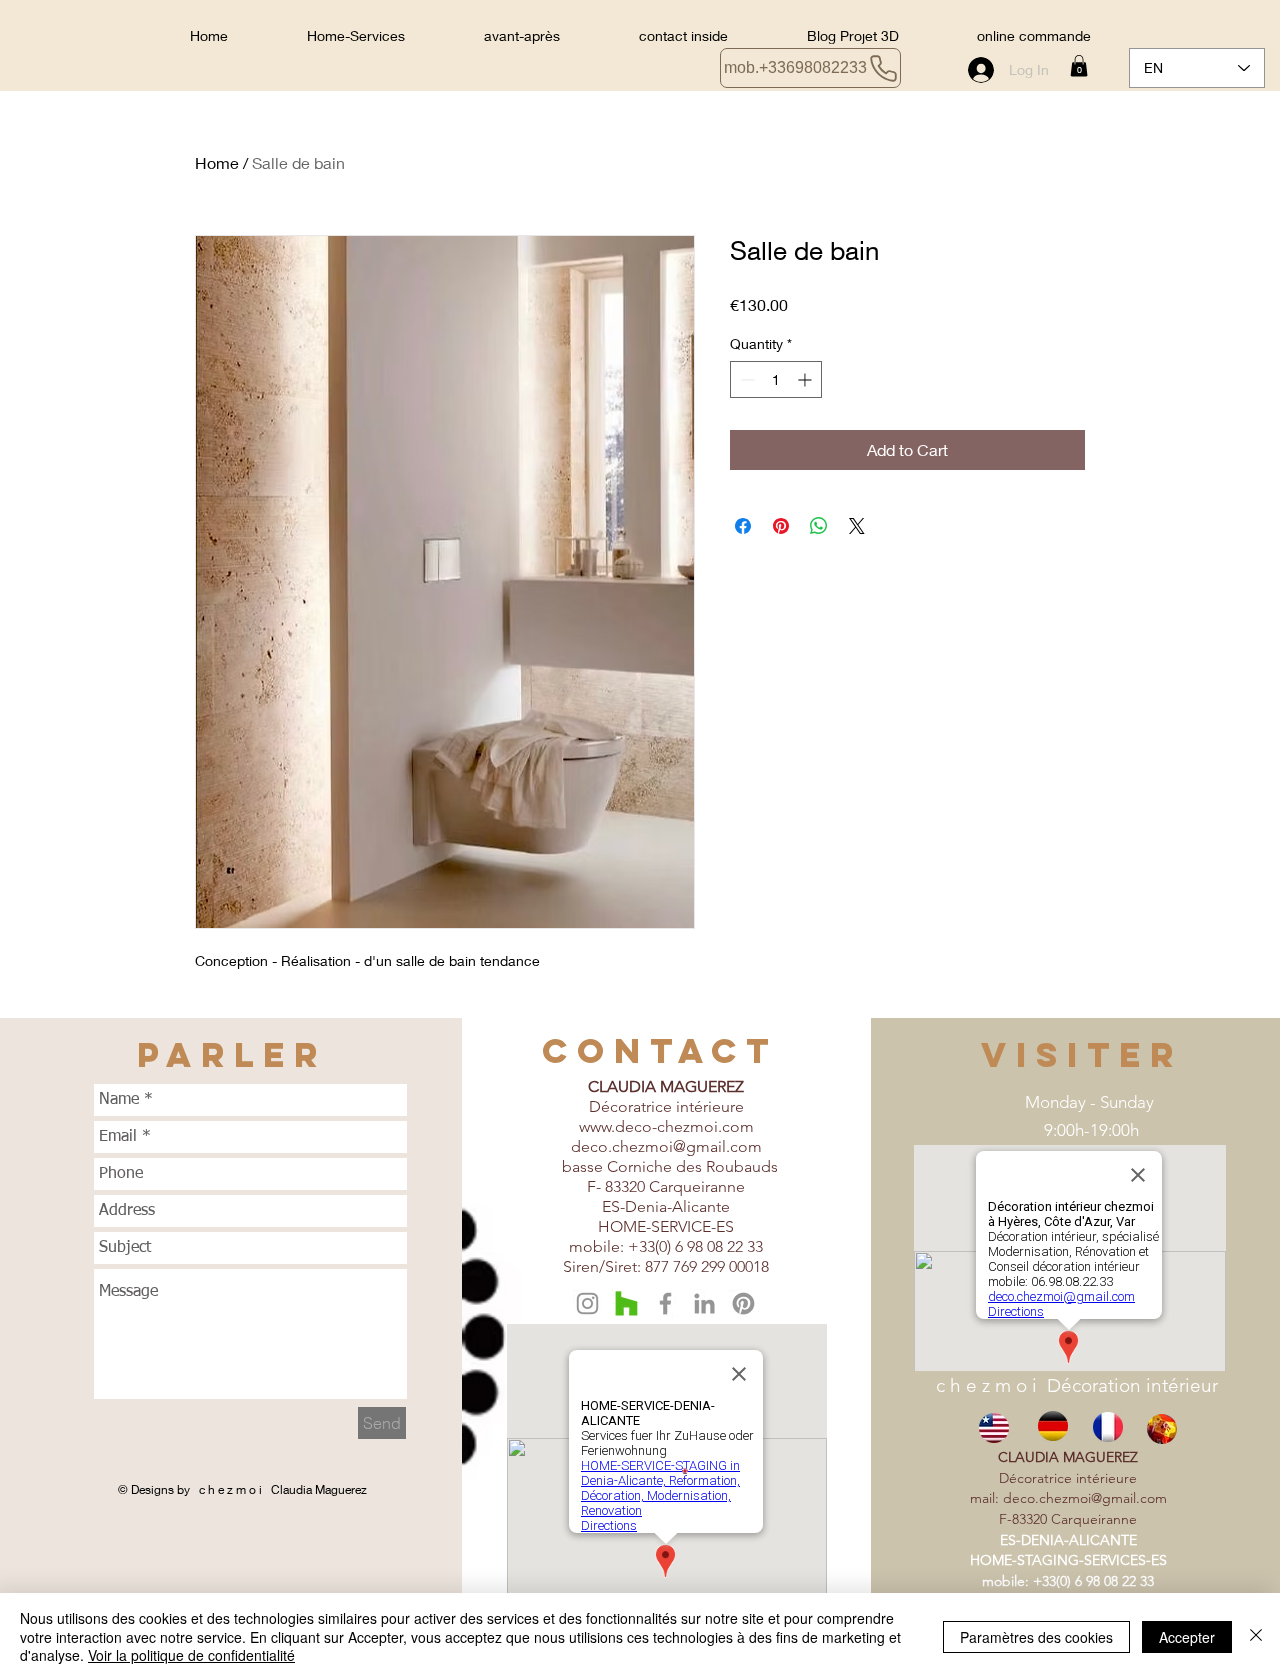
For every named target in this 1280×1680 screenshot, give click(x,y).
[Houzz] (626, 1303)
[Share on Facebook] (743, 526)
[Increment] (806, 379)
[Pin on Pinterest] (781, 526)
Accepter (1187, 1637)
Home (217, 162)
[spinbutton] (776, 379)
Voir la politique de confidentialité (191, 1655)
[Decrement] (745, 379)
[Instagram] (587, 1303)
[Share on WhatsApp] (819, 526)
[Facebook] (665, 1303)
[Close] (1256, 1636)
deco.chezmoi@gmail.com (666, 1146)
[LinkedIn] (704, 1303)
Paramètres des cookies (1036, 1637)
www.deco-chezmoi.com (666, 1126)
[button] (1079, 66)
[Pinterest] (743, 1303)
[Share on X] (857, 526)
